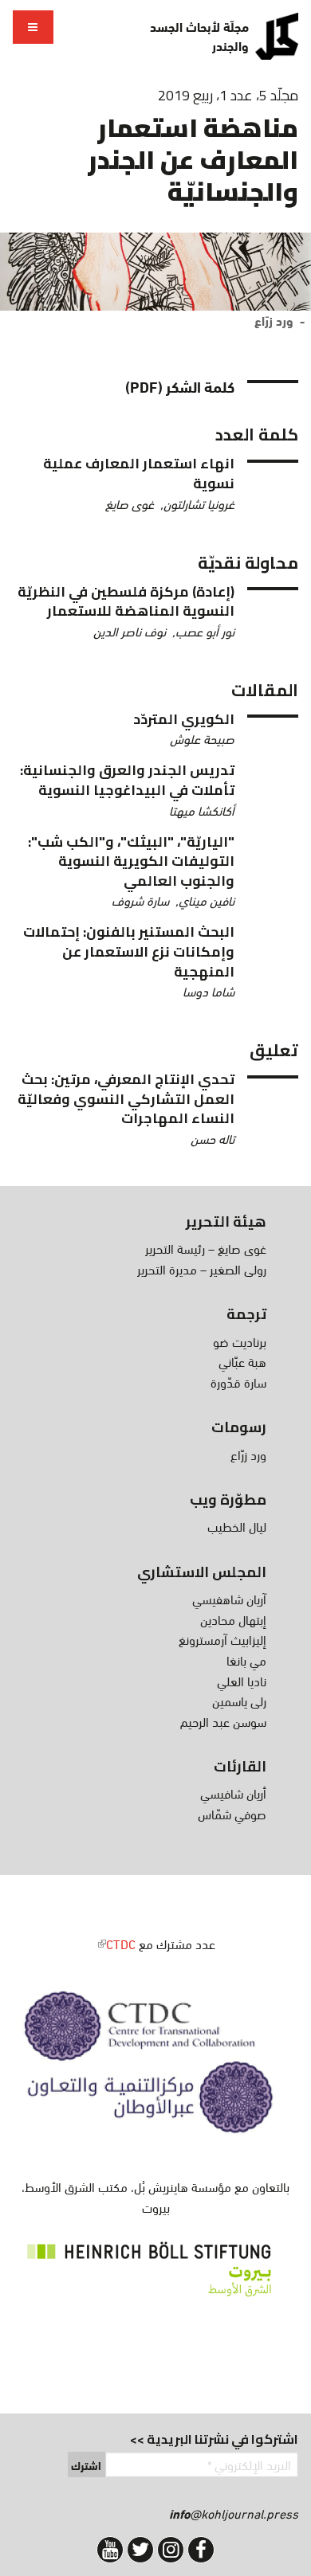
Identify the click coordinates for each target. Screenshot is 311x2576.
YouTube (110, 2550)
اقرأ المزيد (124, 483)
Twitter (140, 2550)
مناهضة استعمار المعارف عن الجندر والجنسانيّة (193, 159)
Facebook (201, 2550)
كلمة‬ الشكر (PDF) (180, 386)
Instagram (171, 2550)
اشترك (86, 2465)
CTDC (116, 1943)
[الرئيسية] (277, 36)
